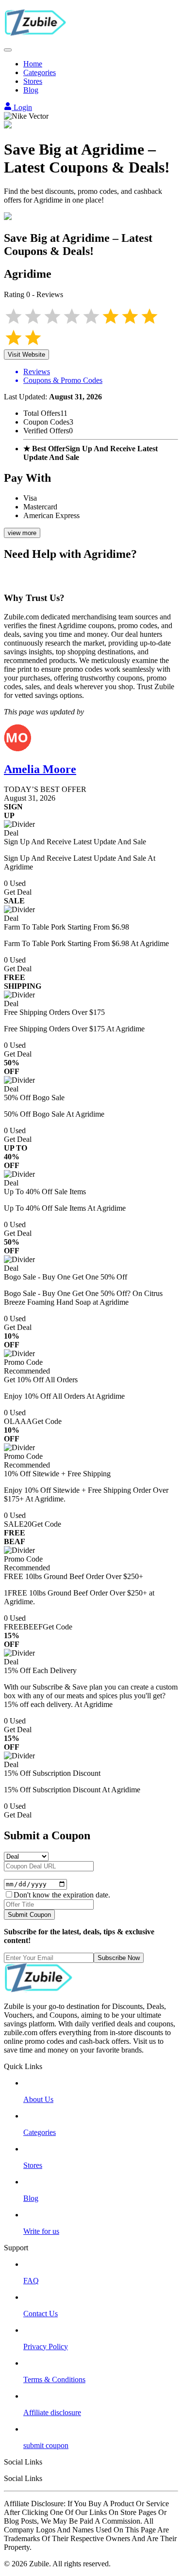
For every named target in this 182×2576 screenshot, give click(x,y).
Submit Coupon (29, 1915)
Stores (33, 81)
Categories (40, 72)
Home (33, 64)
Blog (31, 90)
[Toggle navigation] (8, 50)
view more (22, 533)
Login (22, 107)
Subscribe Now (119, 1958)
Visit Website (26, 355)
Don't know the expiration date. (62, 1895)
